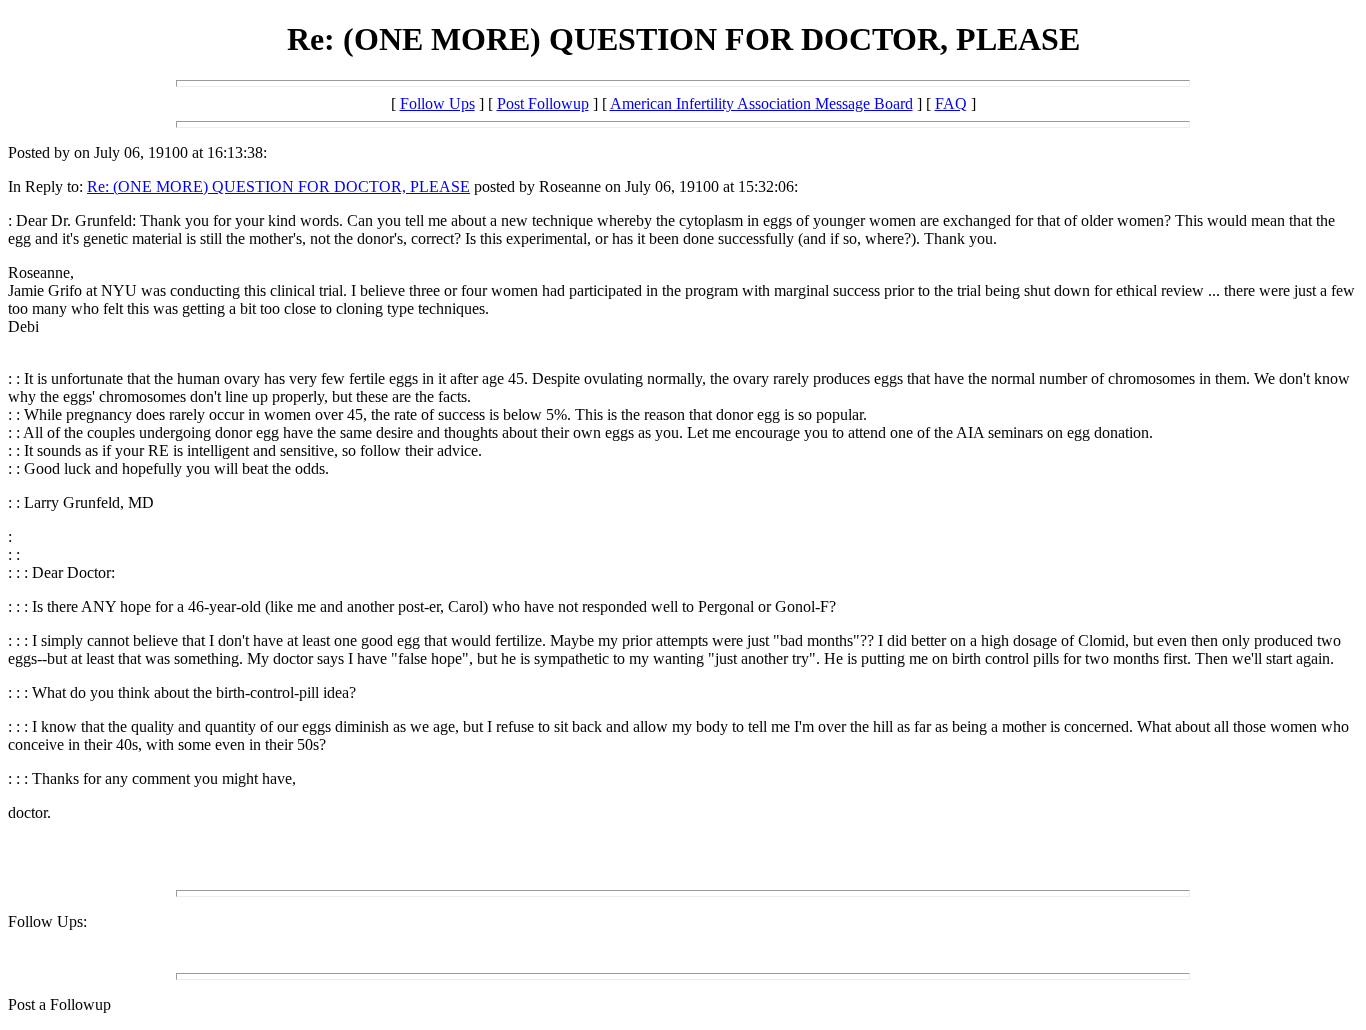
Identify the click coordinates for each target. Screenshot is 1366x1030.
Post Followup (543, 103)
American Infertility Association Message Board (761, 103)
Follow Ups (437, 103)
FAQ (951, 103)
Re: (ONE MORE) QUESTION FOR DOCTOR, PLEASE (278, 186)
